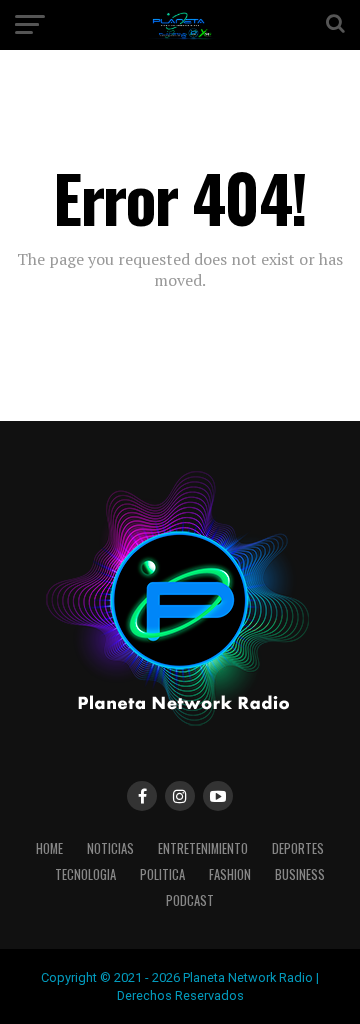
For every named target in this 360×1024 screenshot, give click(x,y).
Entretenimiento (203, 848)
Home (49, 848)
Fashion (230, 874)
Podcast (190, 900)
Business (300, 874)
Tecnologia (85, 874)
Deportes (298, 848)
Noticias (110, 848)
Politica (162, 874)
